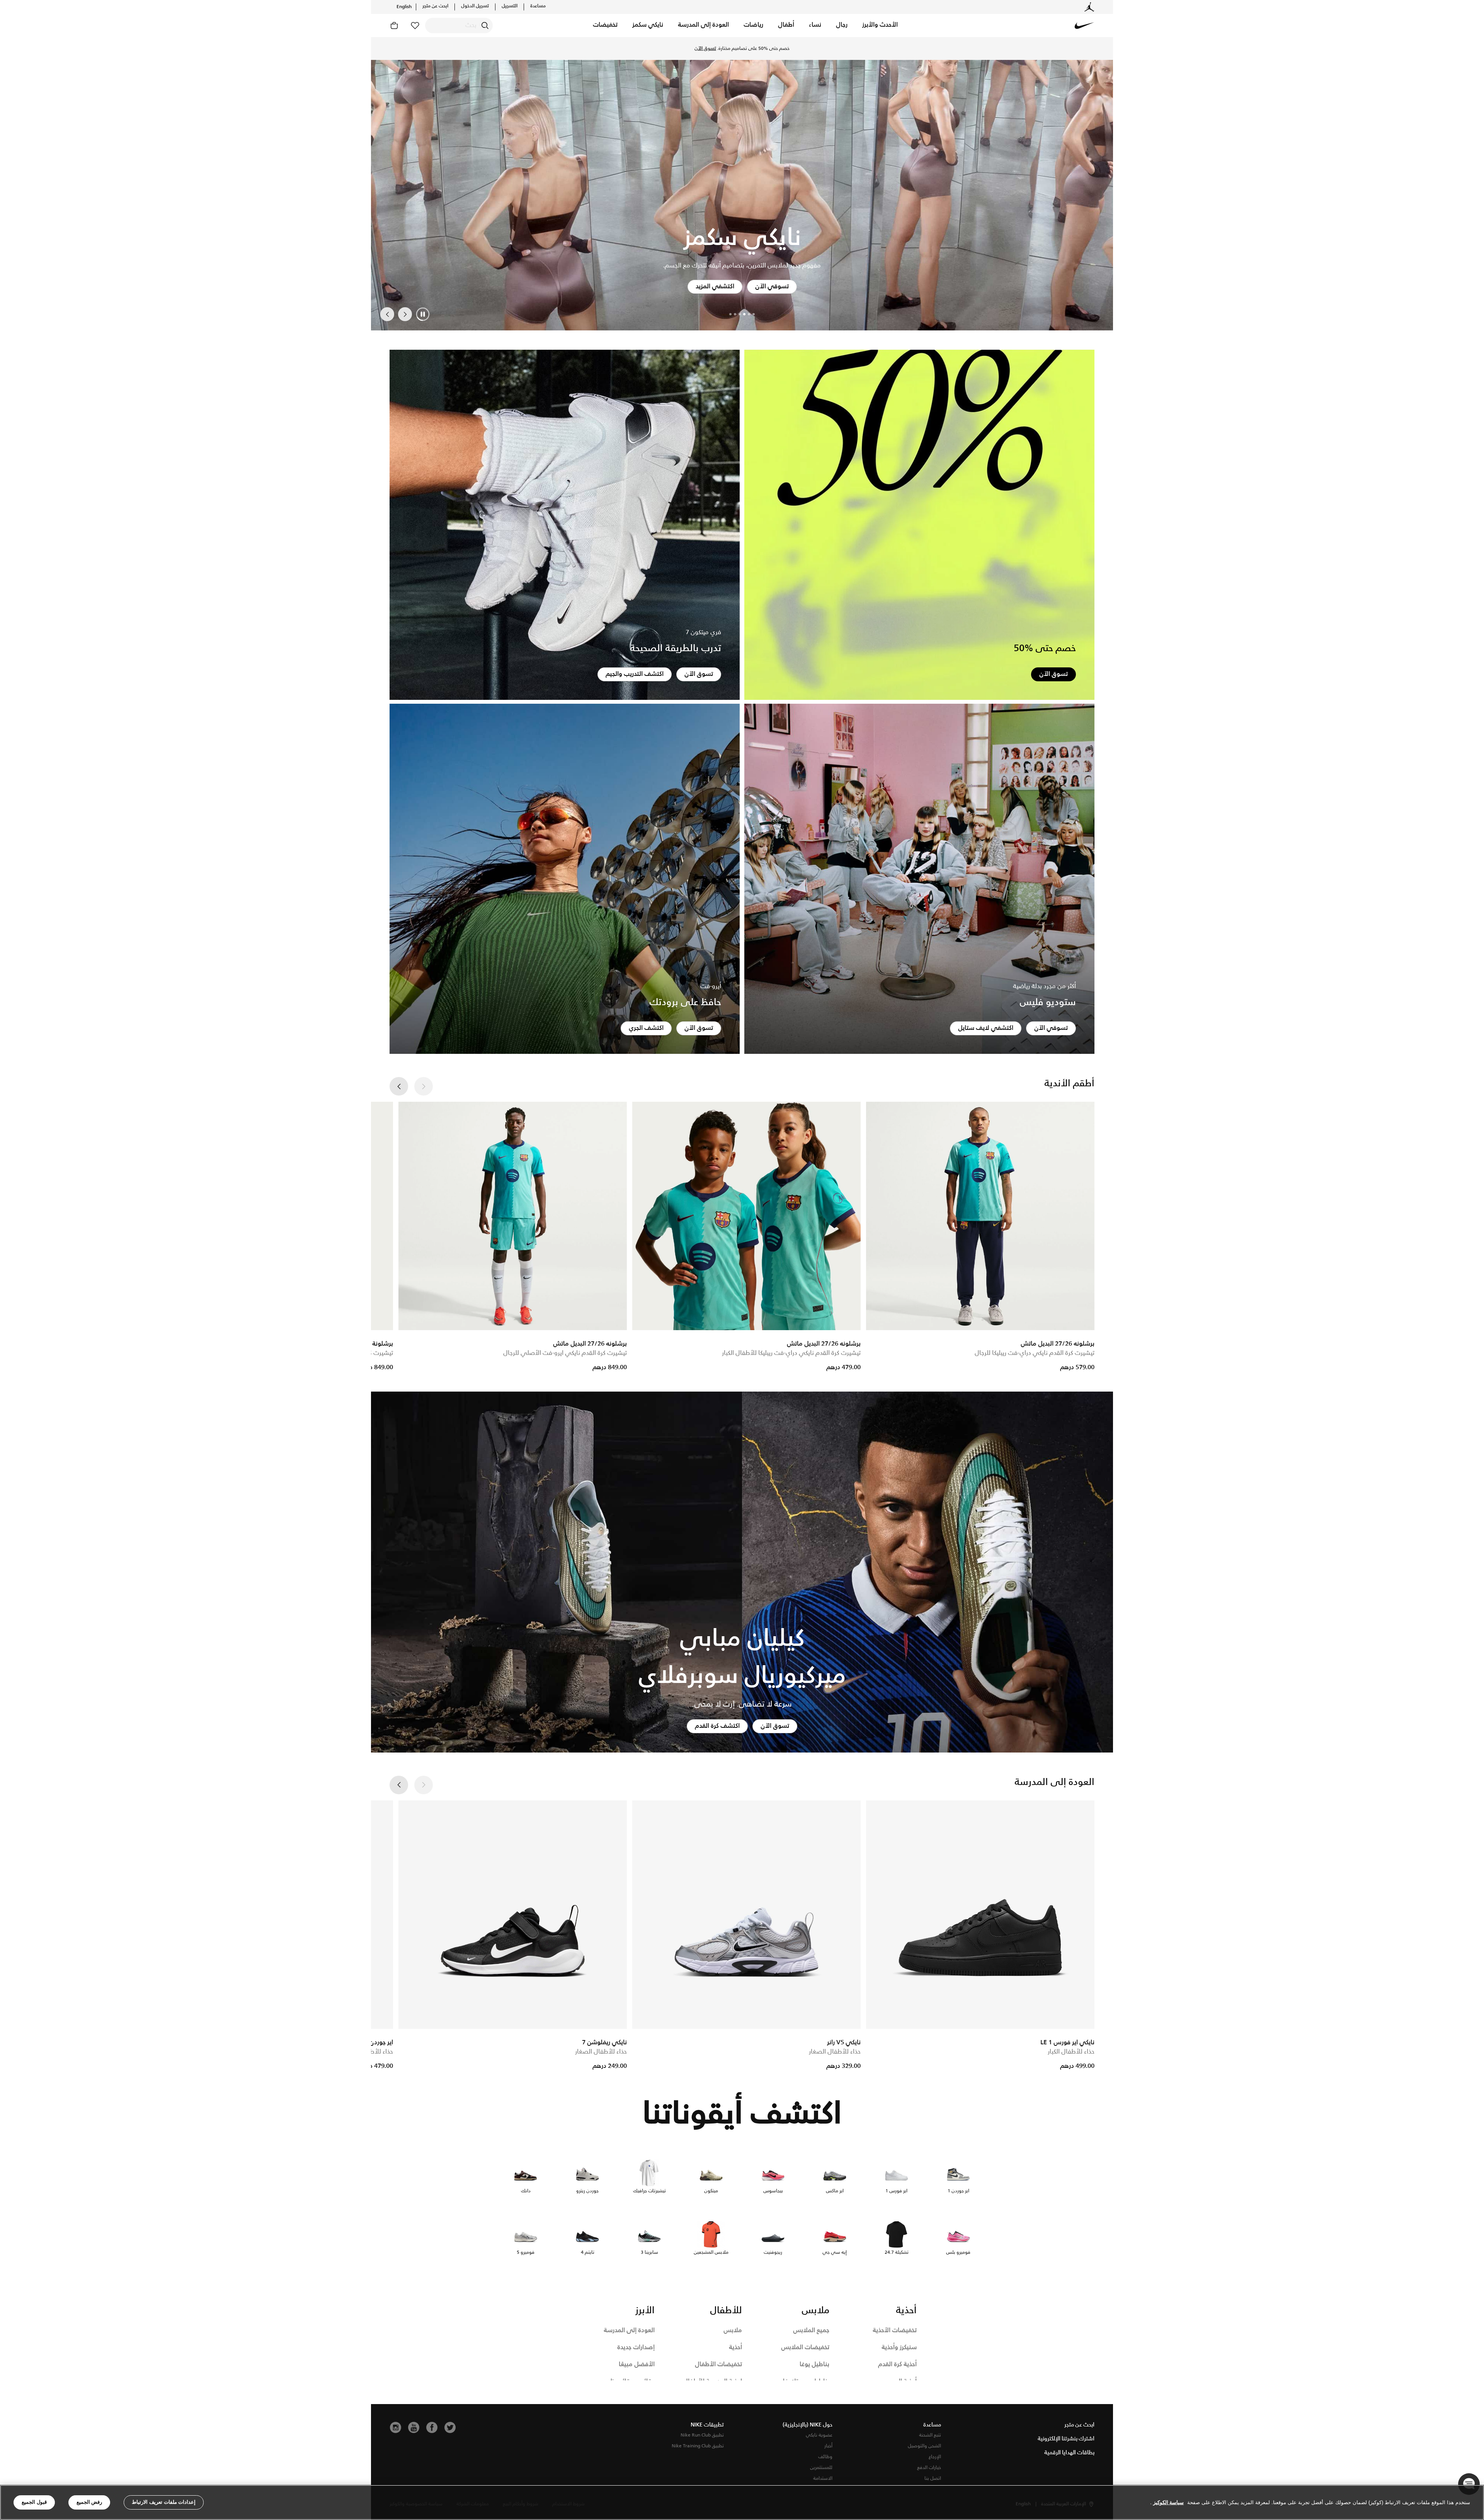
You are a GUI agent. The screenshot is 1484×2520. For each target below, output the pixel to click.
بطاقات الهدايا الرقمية (1069, 2453)
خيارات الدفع (929, 2468)
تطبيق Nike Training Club (698, 2446)
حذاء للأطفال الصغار (835, 2052)
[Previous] (405, 314)
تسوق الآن (742, 52)
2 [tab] (749, 314)
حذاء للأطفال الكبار (1071, 2052)
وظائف (825, 2457)
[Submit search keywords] (485, 26)
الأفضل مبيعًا (637, 2364)
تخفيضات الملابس (805, 2347)
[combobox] (459, 26)
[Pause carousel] (423, 314)
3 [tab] (744, 314)
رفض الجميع (89, 2502)
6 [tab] (730, 314)
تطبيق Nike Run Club (702, 2435)
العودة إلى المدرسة (629, 2330)
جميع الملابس (811, 2330)
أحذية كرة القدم (897, 2364)
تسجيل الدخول (475, 6)
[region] (742, 2502)
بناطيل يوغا (814, 2364)
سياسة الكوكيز (1168, 2502)
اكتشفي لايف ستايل (986, 1028)
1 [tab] (754, 314)
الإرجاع (935, 2457)
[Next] (387, 314)
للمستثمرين (821, 2468)
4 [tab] (740, 314)
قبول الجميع (34, 2502)
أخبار (828, 2446)
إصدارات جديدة (636, 2347)
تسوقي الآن (1051, 1028)
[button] (880, 26)
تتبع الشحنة (930, 2435)
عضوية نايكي (819, 2435)
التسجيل (510, 6)
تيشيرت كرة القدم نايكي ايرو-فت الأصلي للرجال (565, 1353)
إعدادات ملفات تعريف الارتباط (164, 2502)
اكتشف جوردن (717, 287)
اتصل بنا (933, 2478)
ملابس (733, 2330)
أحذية (735, 2347)
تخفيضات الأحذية (895, 2330)
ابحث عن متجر (435, 6)
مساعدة (538, 6)
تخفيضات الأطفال (718, 2364)
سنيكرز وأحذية (899, 2347)
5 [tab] (735, 314)
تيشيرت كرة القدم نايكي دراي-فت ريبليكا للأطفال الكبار (791, 1353)
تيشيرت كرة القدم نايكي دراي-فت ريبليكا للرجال (1035, 1353)
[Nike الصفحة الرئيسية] (1084, 26)
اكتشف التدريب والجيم (635, 674)
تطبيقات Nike (707, 2425)
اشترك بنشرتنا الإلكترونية (1066, 2439)
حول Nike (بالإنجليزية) (808, 2425)
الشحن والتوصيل (924, 2446)
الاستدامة (823, 2478)
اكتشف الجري (646, 1028)
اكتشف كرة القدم (717, 1726)
